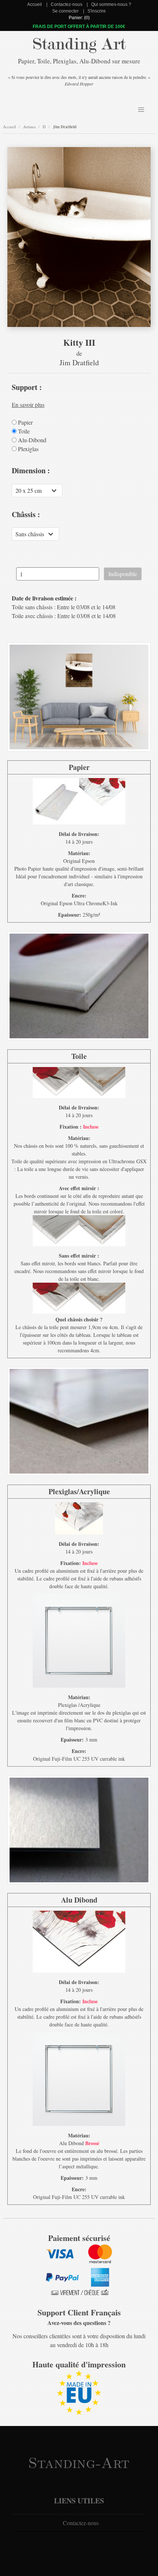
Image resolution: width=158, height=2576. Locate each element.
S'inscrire (97, 11)
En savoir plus (28, 405)
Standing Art (79, 44)
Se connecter (65, 11)
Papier (25, 422)
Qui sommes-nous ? (111, 4)
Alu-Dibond (31, 440)
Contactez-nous (67, 4)
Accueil (35, 4)
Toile (23, 431)
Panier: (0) (79, 18)
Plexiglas (28, 449)
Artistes (29, 127)
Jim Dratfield (65, 127)
